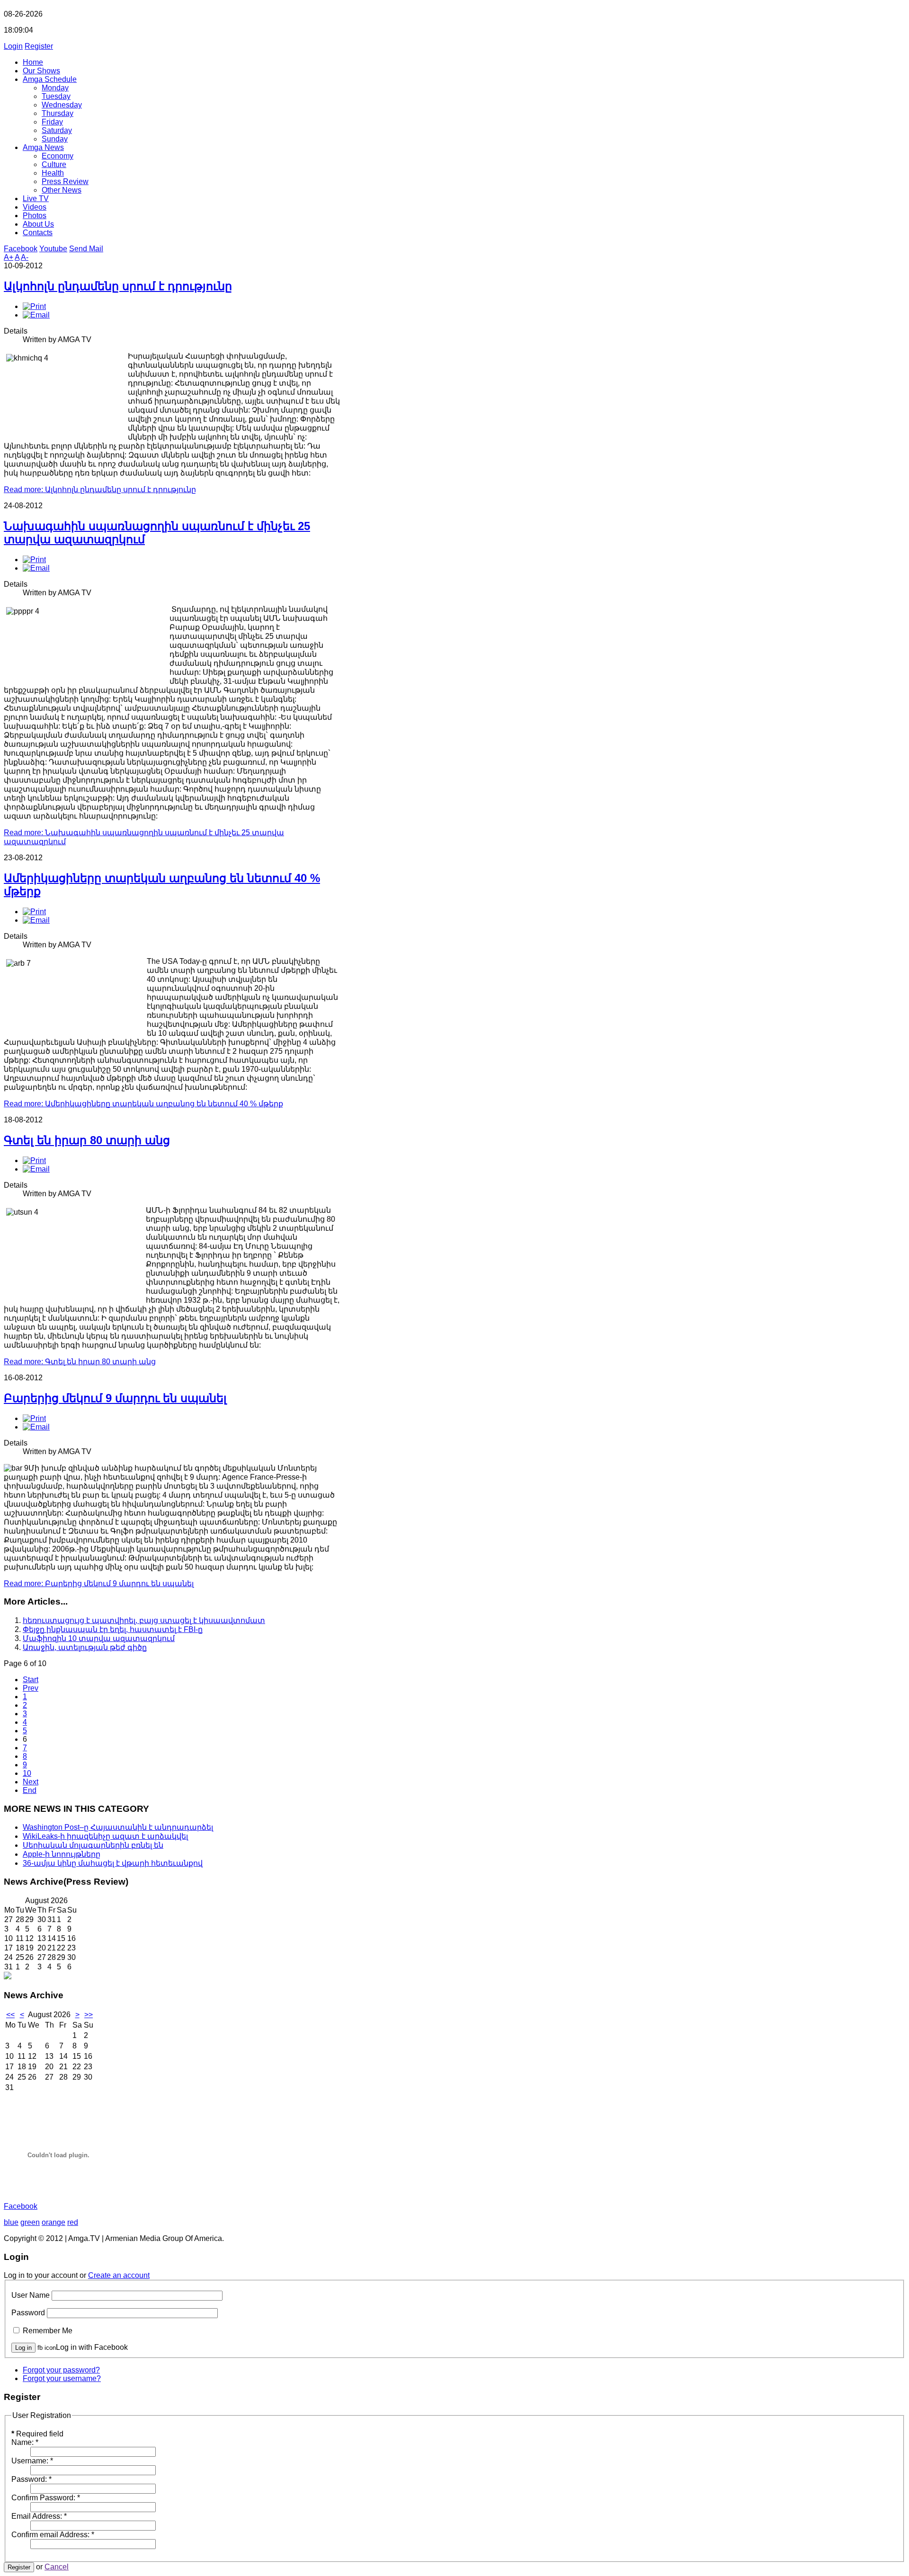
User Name (31, 2295)
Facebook (21, 249)
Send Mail (86, 249)
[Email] (36, 315)
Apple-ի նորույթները (62, 1854)
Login (13, 46)
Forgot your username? (62, 2378)
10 (27, 1773)
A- (25, 257)
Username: (32, 2461)
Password (28, 2313)
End (30, 1790)
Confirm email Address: (53, 2535)
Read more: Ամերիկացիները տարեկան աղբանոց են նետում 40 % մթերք (143, 1104)
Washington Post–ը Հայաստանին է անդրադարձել (118, 1827)
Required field (37, 2434)
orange (53, 2222)
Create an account (119, 2275)
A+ (9, 257)
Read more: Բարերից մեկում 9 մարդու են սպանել (99, 1584)
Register (39, 46)
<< (10, 2015)
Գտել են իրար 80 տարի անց (87, 1140)
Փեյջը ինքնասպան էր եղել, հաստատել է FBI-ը (113, 1629)
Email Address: (39, 2516)
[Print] (34, 306)
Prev (31, 1688)
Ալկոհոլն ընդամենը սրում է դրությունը (118, 286)
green (30, 2222)
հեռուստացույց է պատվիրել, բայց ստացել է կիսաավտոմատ (144, 1620)
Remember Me (48, 2331)
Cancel (57, 2567)
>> (89, 2015)
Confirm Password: (46, 2498)
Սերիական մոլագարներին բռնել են (93, 1845)
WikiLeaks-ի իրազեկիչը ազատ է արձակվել (105, 1836)
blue (11, 2222)
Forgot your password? (61, 2370)
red (73, 2222)
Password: (31, 2479)
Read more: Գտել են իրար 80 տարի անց (80, 1362)
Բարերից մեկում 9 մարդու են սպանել (115, 1398)
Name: (25, 2442)
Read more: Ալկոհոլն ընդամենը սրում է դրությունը (100, 490)
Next (31, 1782)
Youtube (53, 249)
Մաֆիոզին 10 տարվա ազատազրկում (99, 1638)
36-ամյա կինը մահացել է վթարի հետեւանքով (113, 1863)
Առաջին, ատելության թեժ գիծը (85, 1647)
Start (31, 1680)
